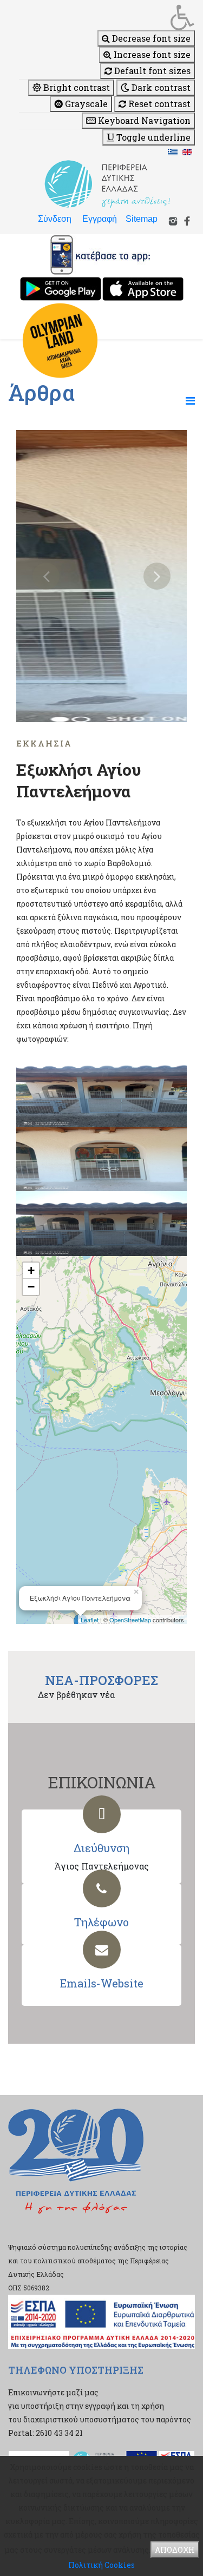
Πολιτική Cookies (101, 2565)
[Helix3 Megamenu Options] (190, 400)
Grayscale (85, 104)
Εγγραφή (100, 219)
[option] (101, 576)
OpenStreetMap (130, 1620)
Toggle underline (152, 137)
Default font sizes (151, 71)
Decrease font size (150, 38)
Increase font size (151, 54)
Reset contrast (158, 104)
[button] (107, 17)
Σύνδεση (55, 219)
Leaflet (90, 1620)
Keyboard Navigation (143, 120)
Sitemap (142, 219)
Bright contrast (76, 87)
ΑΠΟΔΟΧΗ (175, 2550)
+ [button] (31, 1270)
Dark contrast (160, 87)
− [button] (31, 1287)
